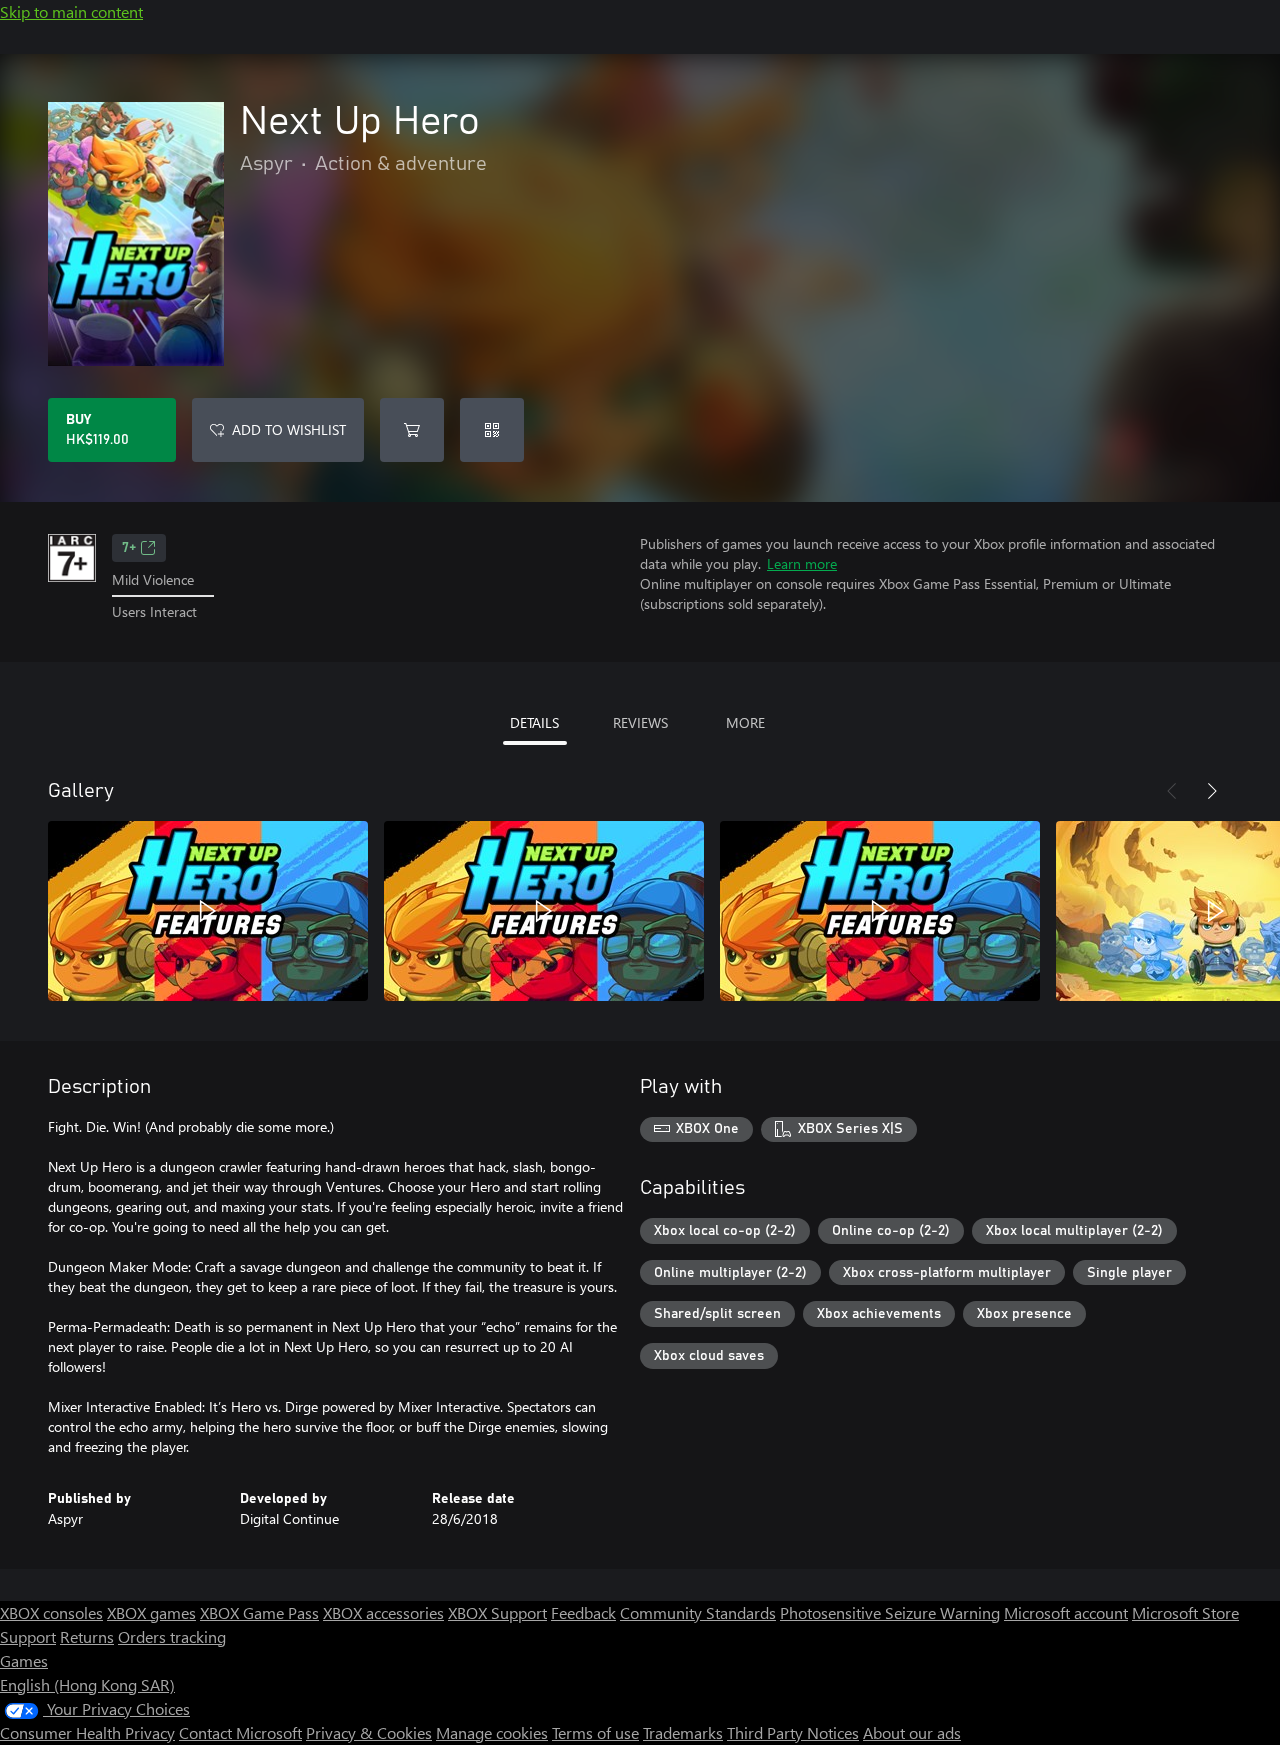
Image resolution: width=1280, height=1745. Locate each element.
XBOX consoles (51, 1612)
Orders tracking (172, 1636)
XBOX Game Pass (259, 1612)
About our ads (912, 1732)
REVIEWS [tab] (640, 722)
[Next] (1212, 791)
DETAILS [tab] (534, 722)
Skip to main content (71, 11)
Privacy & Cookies (369, 1732)
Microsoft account (1066, 1612)
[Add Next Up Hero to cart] (412, 430)
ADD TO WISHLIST (289, 429)
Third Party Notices (793, 1732)
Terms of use (595, 1732)
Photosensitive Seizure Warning (890, 1612)
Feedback (583, 1612)
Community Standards (698, 1612)
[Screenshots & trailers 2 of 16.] (544, 911)
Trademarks (683, 1732)
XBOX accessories (383, 1612)
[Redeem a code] (492, 430)
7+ (129, 548)
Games (24, 1660)
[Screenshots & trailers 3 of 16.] (880, 911)
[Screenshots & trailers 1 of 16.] (208, 911)
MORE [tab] (745, 722)
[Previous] (1172, 791)
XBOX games (151, 1612)
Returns (87, 1636)
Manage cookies (492, 1732)
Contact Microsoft (240, 1732)
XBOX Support (497, 1612)
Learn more (802, 563)
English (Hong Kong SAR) (87, 1684)
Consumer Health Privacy (87, 1732)
